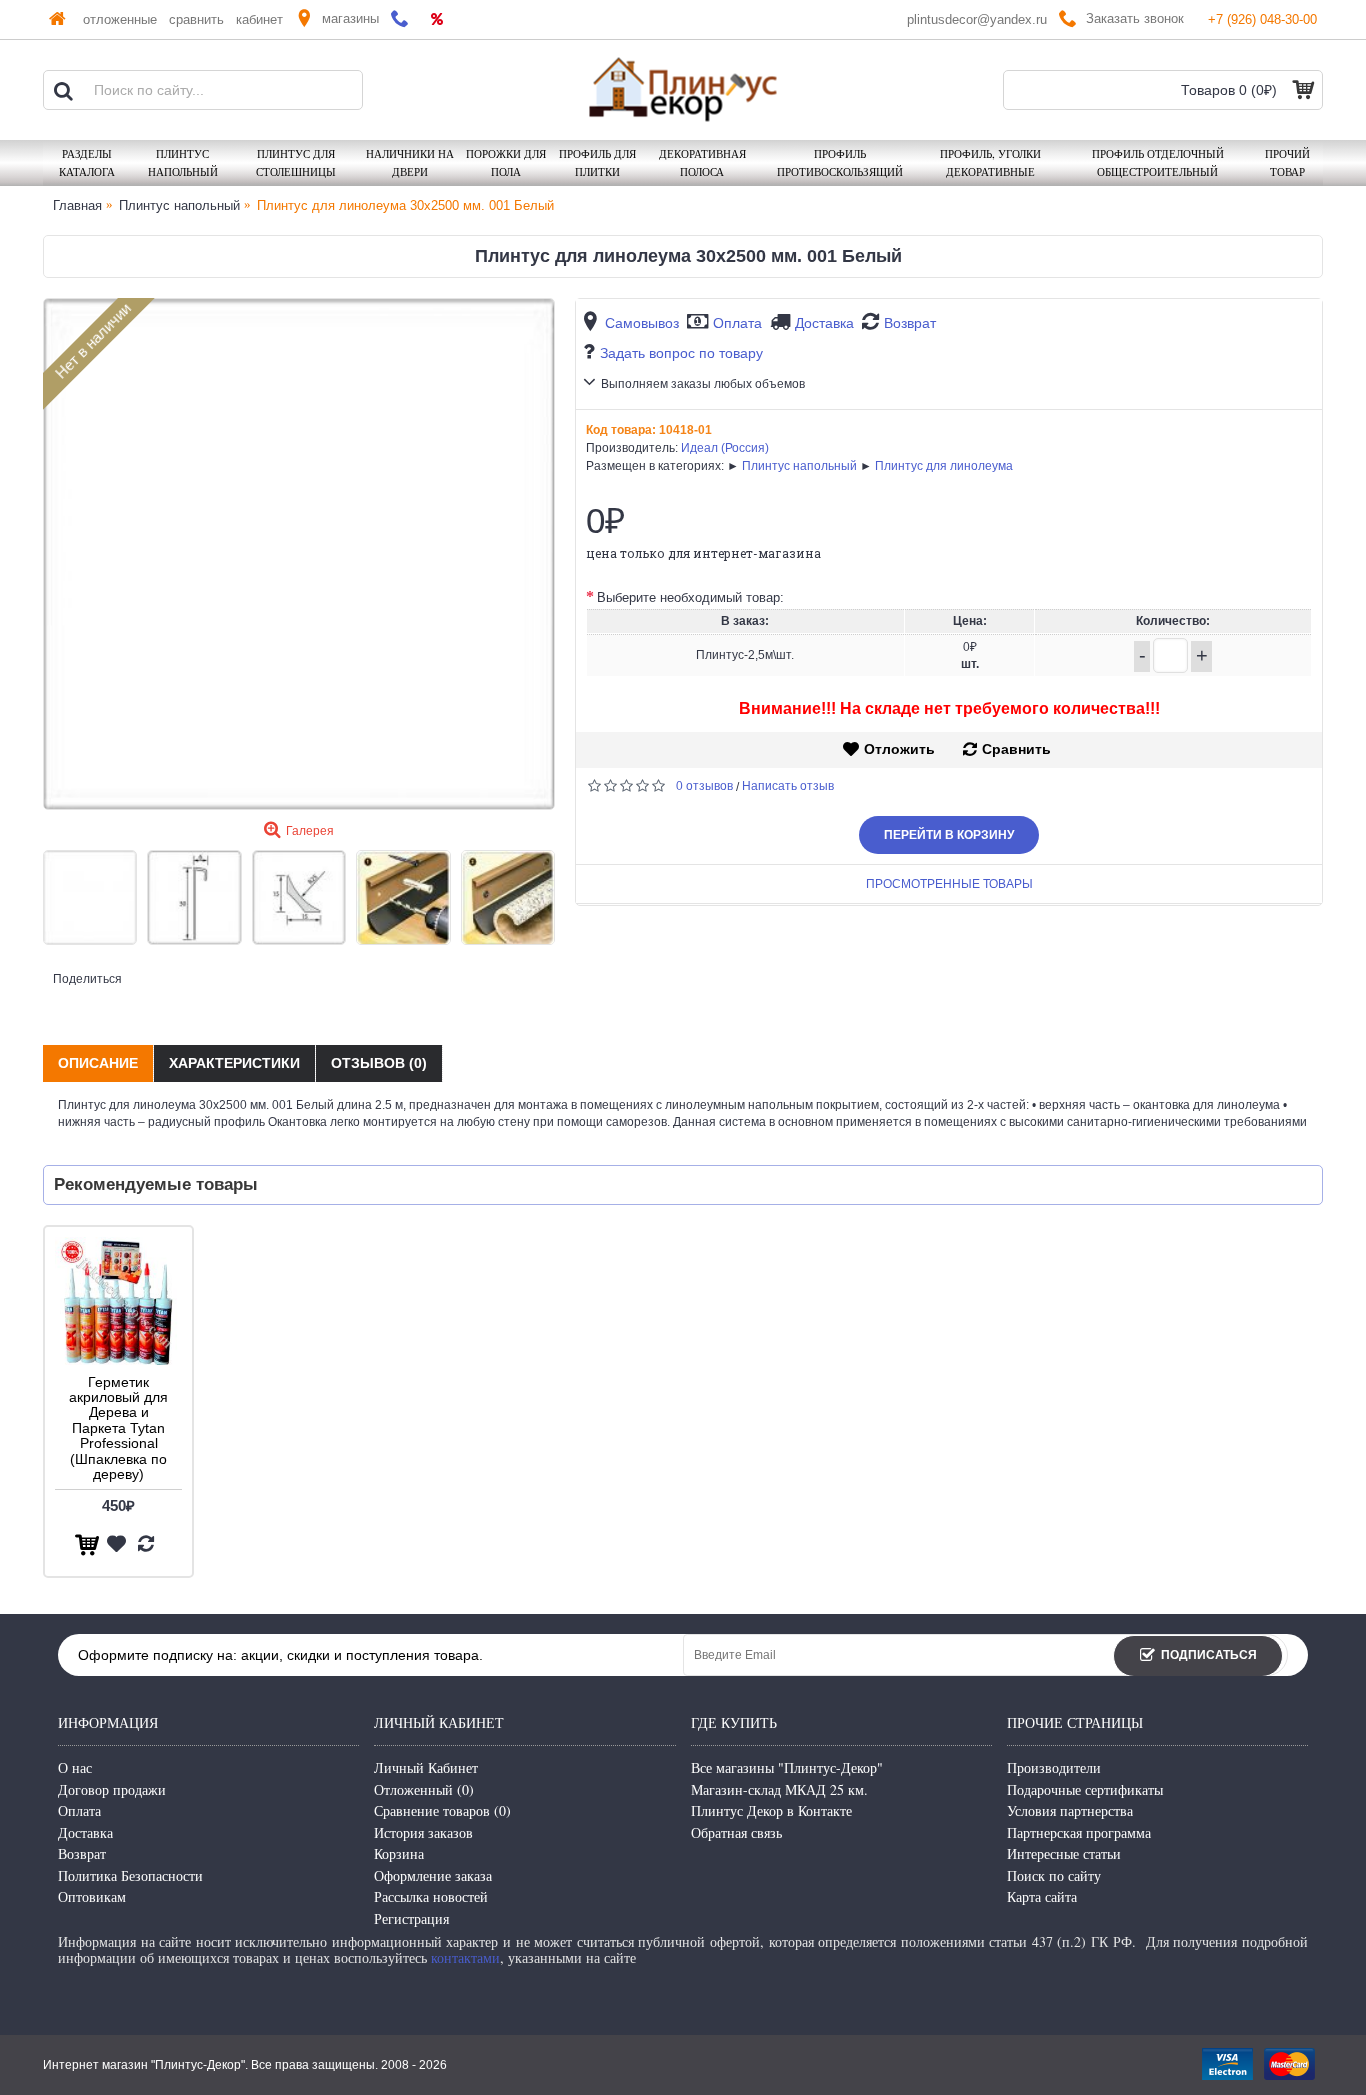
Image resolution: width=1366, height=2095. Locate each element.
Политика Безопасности (130, 1875)
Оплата (737, 323)
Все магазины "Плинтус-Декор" (787, 1767)
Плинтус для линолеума (944, 466)
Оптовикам (92, 1896)
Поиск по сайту (1054, 1875)
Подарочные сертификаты (1085, 1789)
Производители (1054, 1767)
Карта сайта (1042, 1896)
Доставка (824, 323)
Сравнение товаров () (442, 1810)
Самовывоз (642, 323)
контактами (465, 1957)
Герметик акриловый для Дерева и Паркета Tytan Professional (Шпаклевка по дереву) (118, 1428)
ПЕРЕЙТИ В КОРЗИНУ (949, 835)
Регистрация (411, 1918)
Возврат (910, 323)
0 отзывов (704, 786)
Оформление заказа (433, 1875)
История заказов (423, 1832)
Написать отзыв (788, 786)
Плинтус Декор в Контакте (771, 1810)
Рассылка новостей (431, 1896)
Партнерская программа (1079, 1832)
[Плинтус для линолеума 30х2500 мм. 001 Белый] (299, 554)
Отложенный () (424, 1789)
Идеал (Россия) (725, 448)
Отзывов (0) (379, 1063)
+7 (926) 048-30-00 (1262, 19)
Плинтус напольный (799, 466)
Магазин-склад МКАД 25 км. (779, 1789)
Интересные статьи (1064, 1853)
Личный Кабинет (426, 1767)
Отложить (899, 749)
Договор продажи (112, 1789)
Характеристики (234, 1063)
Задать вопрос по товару (681, 353)
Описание (98, 1063)
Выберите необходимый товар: (690, 597)
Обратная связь (736, 1832)
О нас (75, 1767)
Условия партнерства (1070, 1810)
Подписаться (1209, 1655)
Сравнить (1016, 749)
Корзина (399, 1853)
